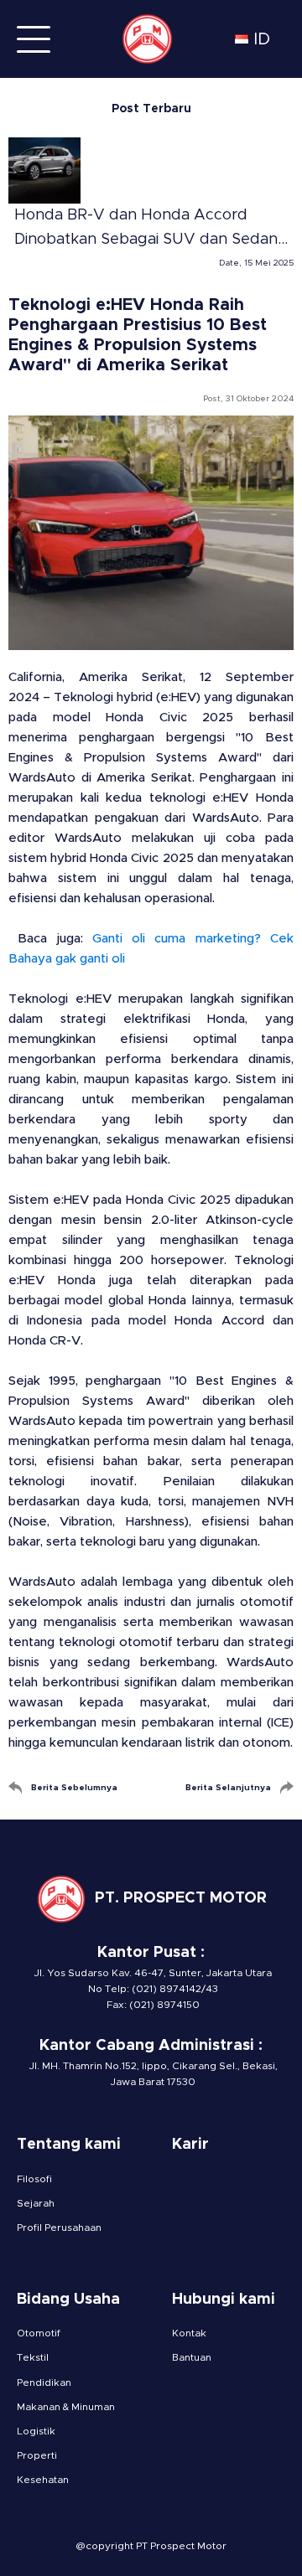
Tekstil (33, 2357)
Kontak (189, 2333)
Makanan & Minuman (66, 2407)
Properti (37, 2455)
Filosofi (34, 2179)
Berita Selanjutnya (228, 1788)
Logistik (36, 2431)
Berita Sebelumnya (74, 1788)
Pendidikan (44, 2382)
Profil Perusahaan (59, 2228)
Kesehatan (43, 2480)
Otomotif (39, 2333)
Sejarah (36, 2203)
